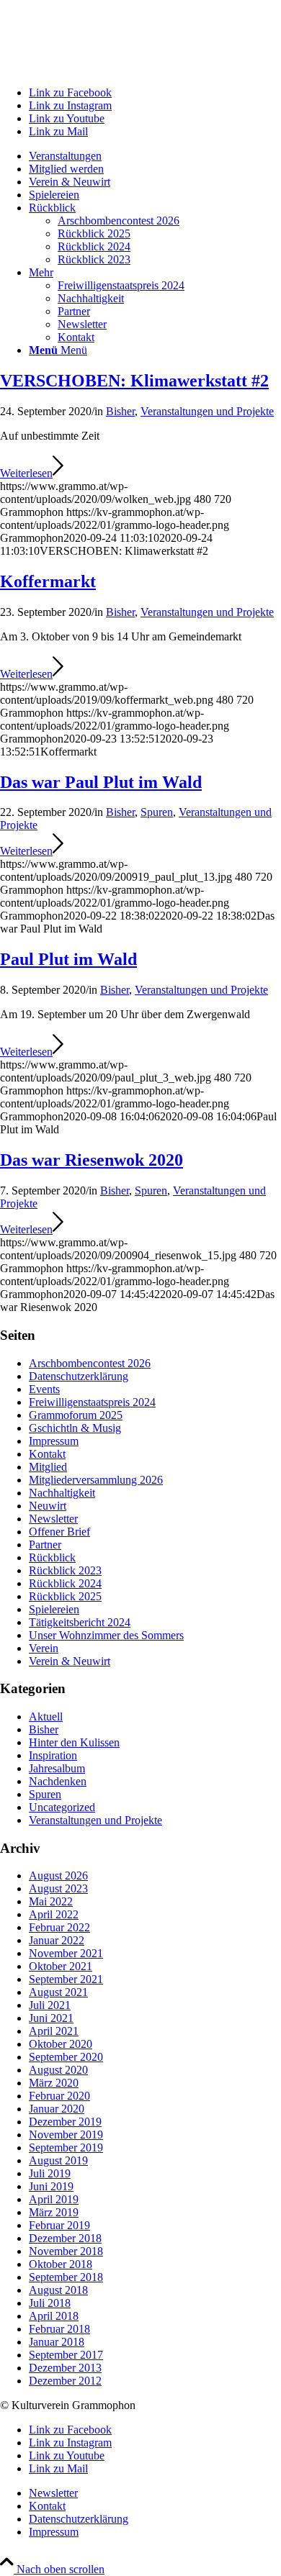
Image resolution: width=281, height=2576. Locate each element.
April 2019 (54, 2199)
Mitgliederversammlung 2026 (96, 1480)
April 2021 (54, 2031)
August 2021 (58, 1992)
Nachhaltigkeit (62, 1493)
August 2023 (58, 1888)
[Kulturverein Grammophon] (108, 68)
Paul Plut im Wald (68, 959)
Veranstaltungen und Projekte (207, 411)
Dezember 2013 (65, 2368)
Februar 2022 (59, 1927)
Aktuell (46, 1716)
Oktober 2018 (61, 2264)
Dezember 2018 (65, 2238)
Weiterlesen (26, 473)
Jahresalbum (57, 1768)
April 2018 (54, 2316)
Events (44, 1389)
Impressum (54, 1441)
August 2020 (58, 2070)
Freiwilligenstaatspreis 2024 (92, 1402)
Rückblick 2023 (65, 1570)
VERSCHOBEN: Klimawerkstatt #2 (134, 381)
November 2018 (66, 2251)
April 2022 (54, 1914)
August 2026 (58, 1876)
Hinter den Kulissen (74, 1742)
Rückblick (52, 1557)
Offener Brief (59, 1532)
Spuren (157, 812)
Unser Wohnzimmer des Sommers (106, 1635)
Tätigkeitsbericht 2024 (80, 1622)
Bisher (120, 411)
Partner (45, 1545)
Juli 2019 (50, 2173)
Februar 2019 (59, 2225)
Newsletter (53, 1519)
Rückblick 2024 (65, 1583)
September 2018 (66, 2277)
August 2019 (58, 2160)
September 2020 (66, 2057)
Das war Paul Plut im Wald (101, 782)
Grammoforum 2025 (76, 1415)
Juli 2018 (50, 2303)
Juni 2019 (51, 2186)
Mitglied (48, 1467)
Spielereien (54, 1609)
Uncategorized (62, 1807)
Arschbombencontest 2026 (90, 1363)
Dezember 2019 (65, 2122)
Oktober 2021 (61, 1966)
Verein (44, 1648)
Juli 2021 (50, 2005)
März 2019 (54, 2212)
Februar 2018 (59, 2329)
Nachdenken (58, 1781)
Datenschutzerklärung (79, 1376)
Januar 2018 (57, 2342)
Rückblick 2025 (65, 1596)
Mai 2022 (51, 1901)
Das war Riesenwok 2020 (92, 1160)
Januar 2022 (57, 1940)
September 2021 (66, 1979)
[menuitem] (155, 156)
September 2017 (66, 2355)
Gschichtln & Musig (75, 1428)
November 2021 (66, 1953)
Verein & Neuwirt (70, 1661)
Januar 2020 (57, 2109)
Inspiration (53, 1755)
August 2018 (58, 2290)
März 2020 (54, 2083)
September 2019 (66, 2148)
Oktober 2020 (61, 2044)
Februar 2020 (59, 2096)
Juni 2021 (51, 2018)
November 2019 (66, 2135)
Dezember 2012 (65, 2381)
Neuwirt (48, 1506)
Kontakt (47, 1454)
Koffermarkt (48, 581)
